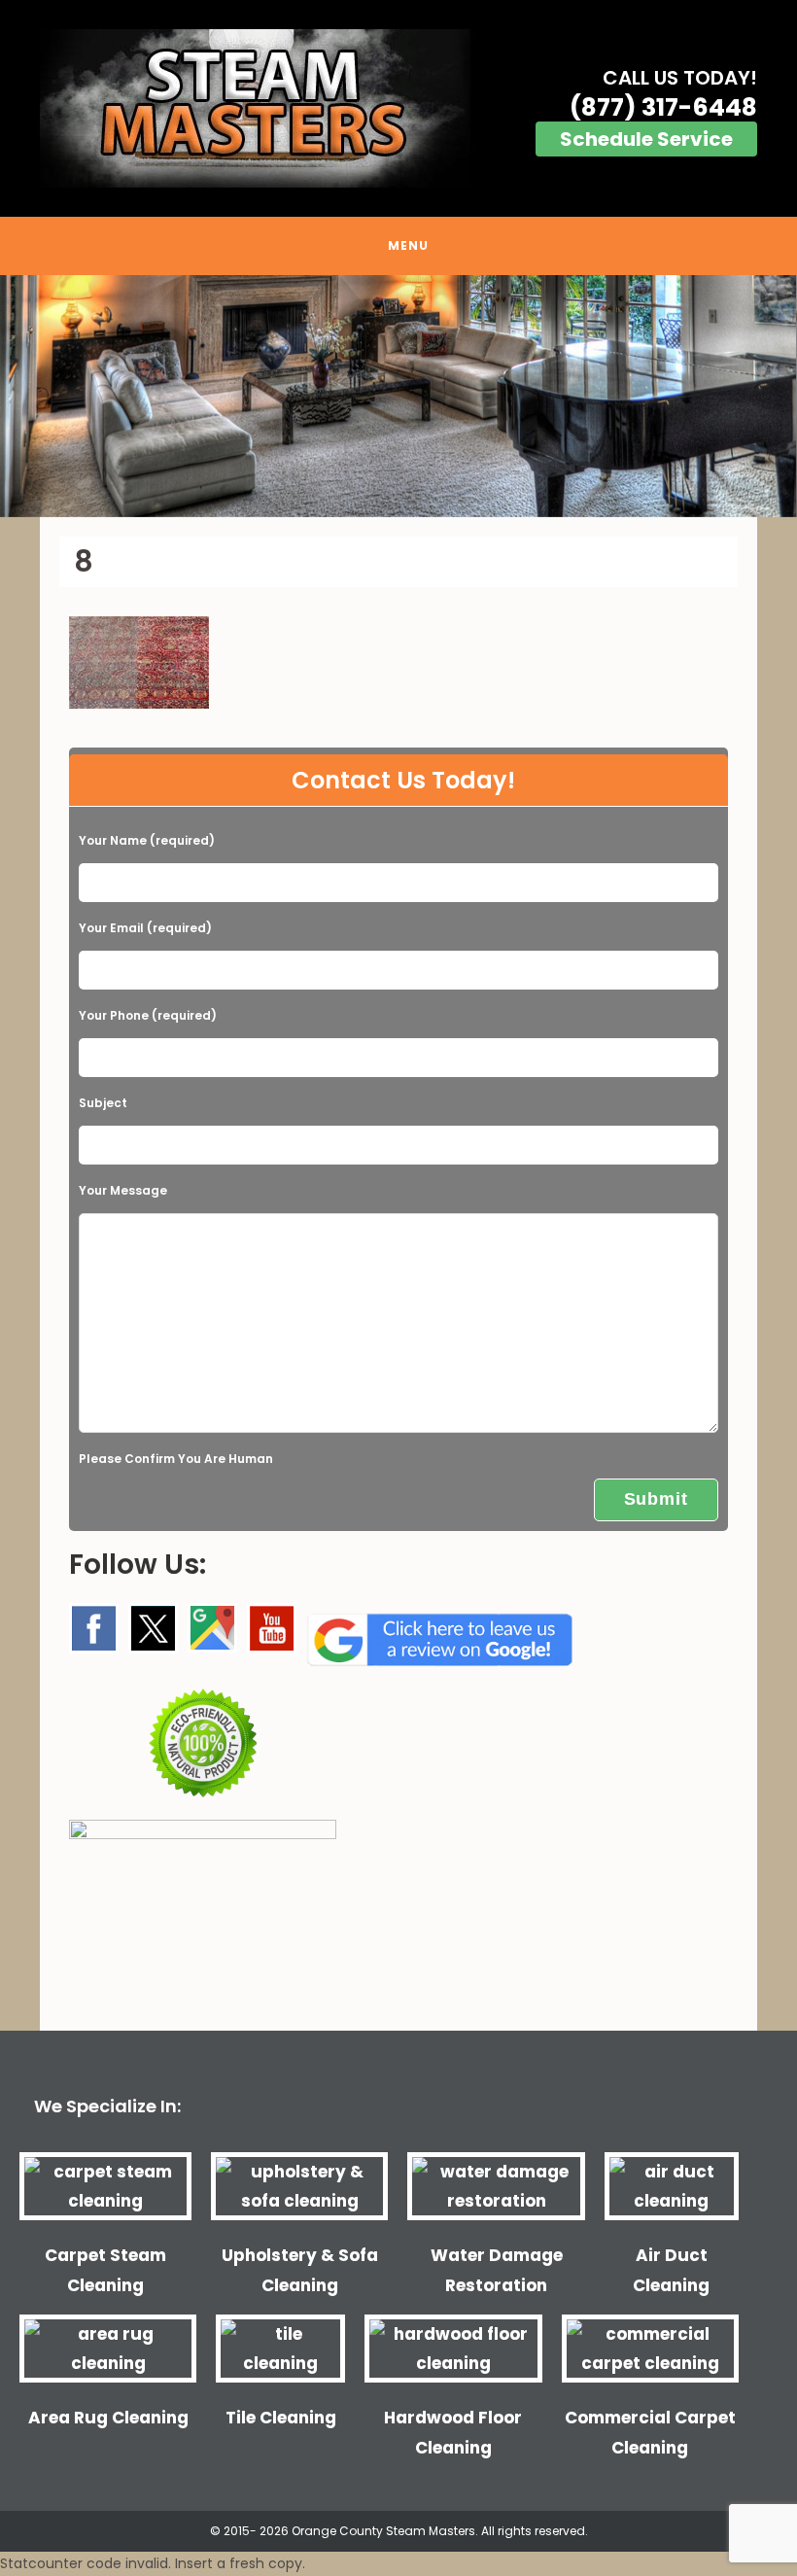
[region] (398, 396)
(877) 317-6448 (663, 107)
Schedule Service (646, 139)
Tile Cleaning (281, 2418)
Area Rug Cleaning (108, 2418)
